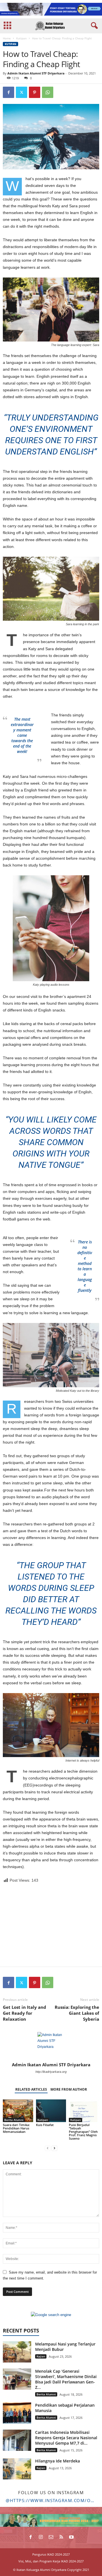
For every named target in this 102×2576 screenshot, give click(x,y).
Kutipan (21, 38)
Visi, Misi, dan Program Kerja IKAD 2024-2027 (51, 2561)
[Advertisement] (51, 1925)
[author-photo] (51, 2046)
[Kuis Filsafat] (51, 2111)
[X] (22, 92)
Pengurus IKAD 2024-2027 (51, 2554)
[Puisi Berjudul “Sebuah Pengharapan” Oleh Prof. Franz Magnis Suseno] (84, 2111)
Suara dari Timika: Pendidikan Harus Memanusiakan (16, 2128)
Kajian (41, 2356)
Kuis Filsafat (45, 2125)
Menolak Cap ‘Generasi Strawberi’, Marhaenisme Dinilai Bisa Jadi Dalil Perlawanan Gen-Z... (66, 2379)
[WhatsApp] (48, 92)
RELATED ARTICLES (31, 2089)
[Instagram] (41, 2537)
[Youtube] (71, 2537)
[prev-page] (48, 2148)
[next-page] (54, 2148)
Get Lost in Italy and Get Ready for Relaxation (25, 2013)
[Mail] (51, 2537)
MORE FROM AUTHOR (69, 2089)
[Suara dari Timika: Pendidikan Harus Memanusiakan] (18, 2111)
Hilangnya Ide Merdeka (58, 2461)
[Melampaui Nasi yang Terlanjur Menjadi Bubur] (17, 2352)
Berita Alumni (14, 2120)
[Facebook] (8, 92)
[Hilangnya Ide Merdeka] (17, 2469)
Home (7, 38)
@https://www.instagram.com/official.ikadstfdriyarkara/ (51, 2500)
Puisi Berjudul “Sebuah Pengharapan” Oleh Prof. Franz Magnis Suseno (83, 2132)
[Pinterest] (35, 92)
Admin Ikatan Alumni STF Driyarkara (36, 73)
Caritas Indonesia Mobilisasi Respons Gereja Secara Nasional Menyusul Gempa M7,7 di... (66, 2438)
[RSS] (61, 2537)
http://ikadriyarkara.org (51, 2072)
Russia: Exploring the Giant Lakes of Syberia (77, 2013)
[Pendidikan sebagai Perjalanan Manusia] (17, 2413)
